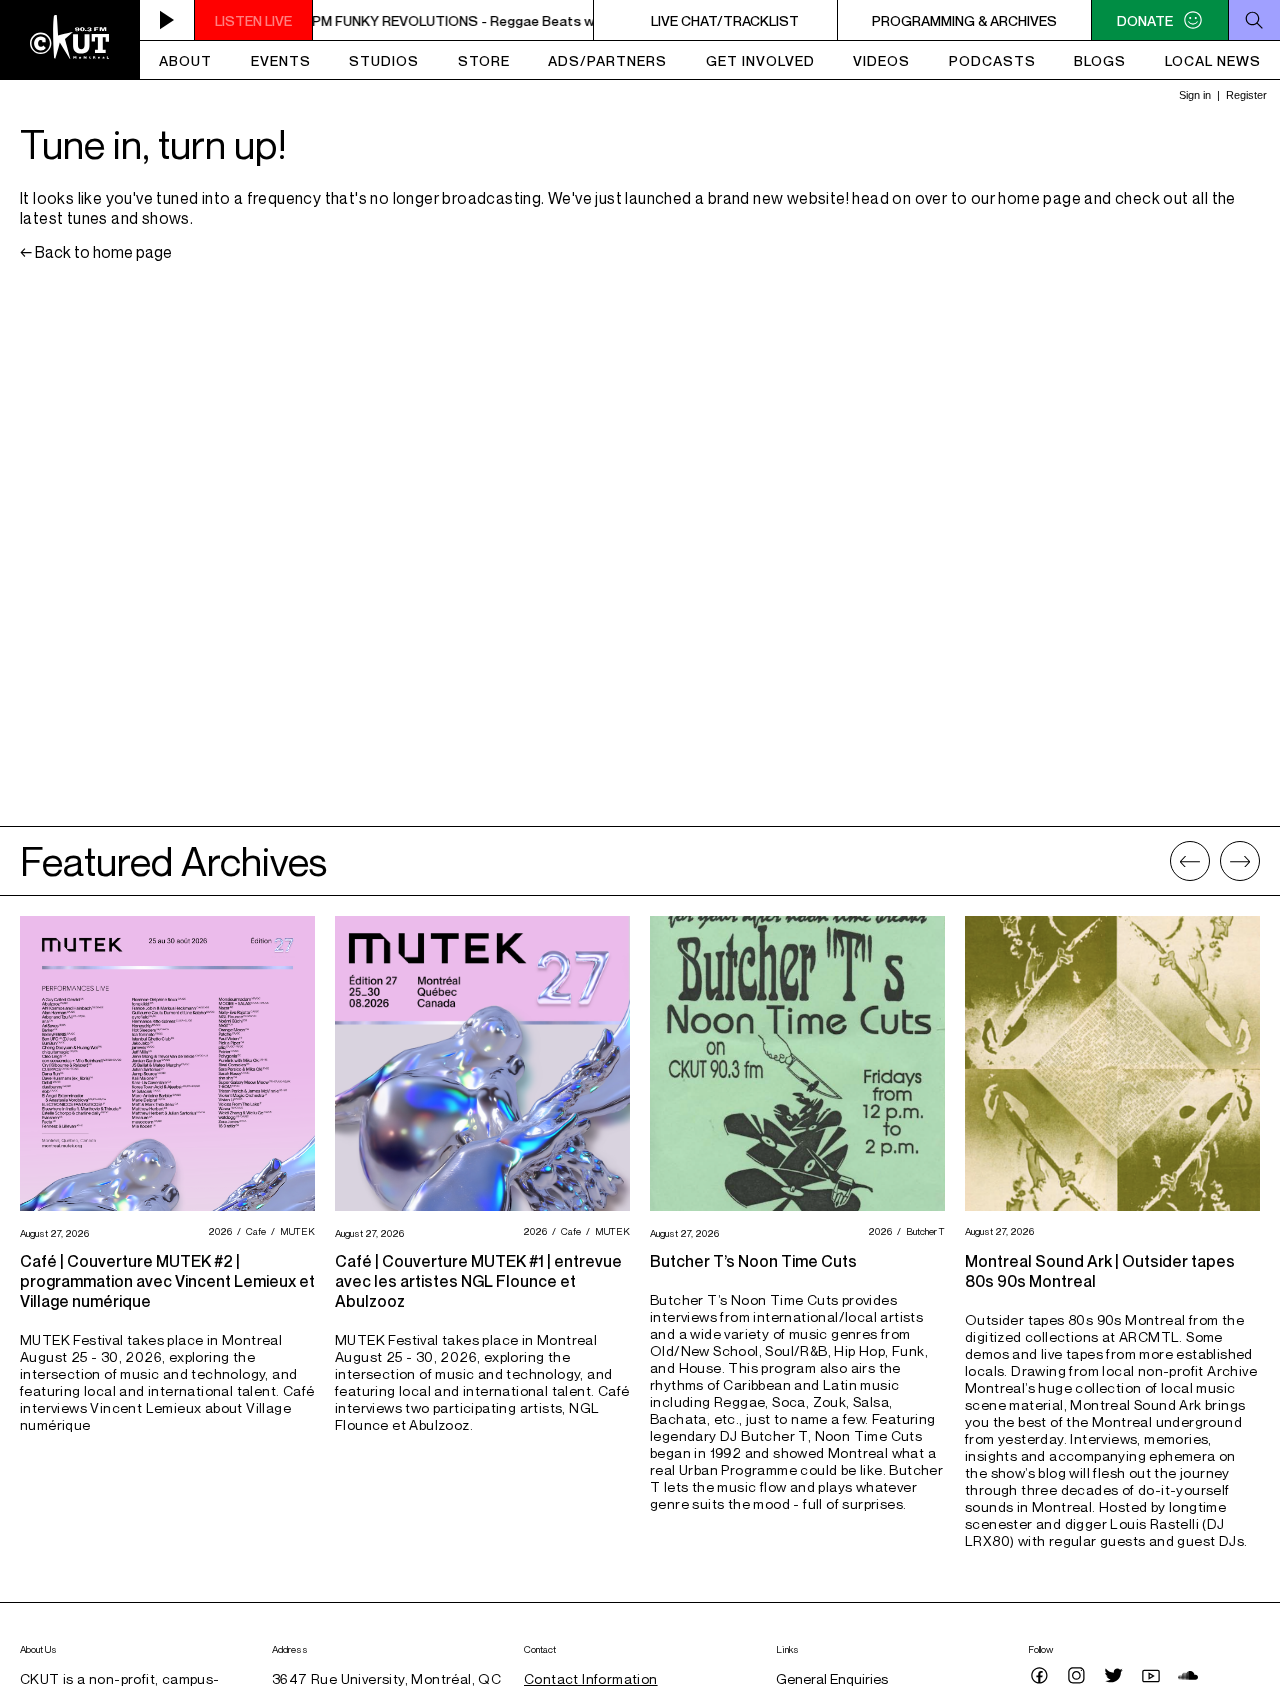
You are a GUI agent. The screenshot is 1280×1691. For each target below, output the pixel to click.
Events (281, 60)
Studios (384, 60)
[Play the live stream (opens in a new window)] (167, 20)
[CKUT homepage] (70, 40)
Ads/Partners (607, 60)
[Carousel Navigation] (1215, 861)
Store (484, 60)
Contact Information (591, 1678)
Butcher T (923, 1231)
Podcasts (992, 60)
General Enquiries (832, 1678)
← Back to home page (96, 252)
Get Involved (760, 60)
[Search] (1254, 20)
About (185, 60)
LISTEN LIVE (253, 20)
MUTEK (295, 1231)
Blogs (1100, 60)
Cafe (253, 1231)
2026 (217, 1231)
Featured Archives (173, 861)
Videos (881, 60)
